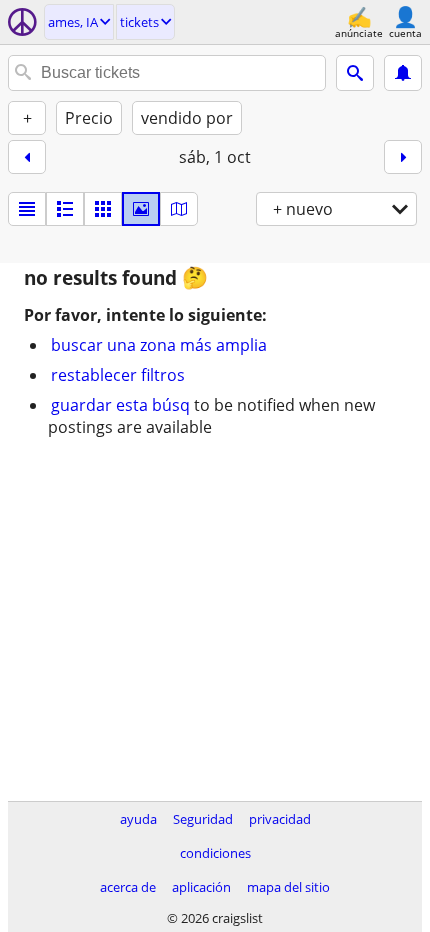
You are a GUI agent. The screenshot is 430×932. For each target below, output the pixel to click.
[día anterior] (27, 157)
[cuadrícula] (103, 209)
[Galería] (141, 209)
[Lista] (27, 209)
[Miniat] (65, 209)
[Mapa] (179, 209)
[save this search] (403, 73)
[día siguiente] (403, 157)
